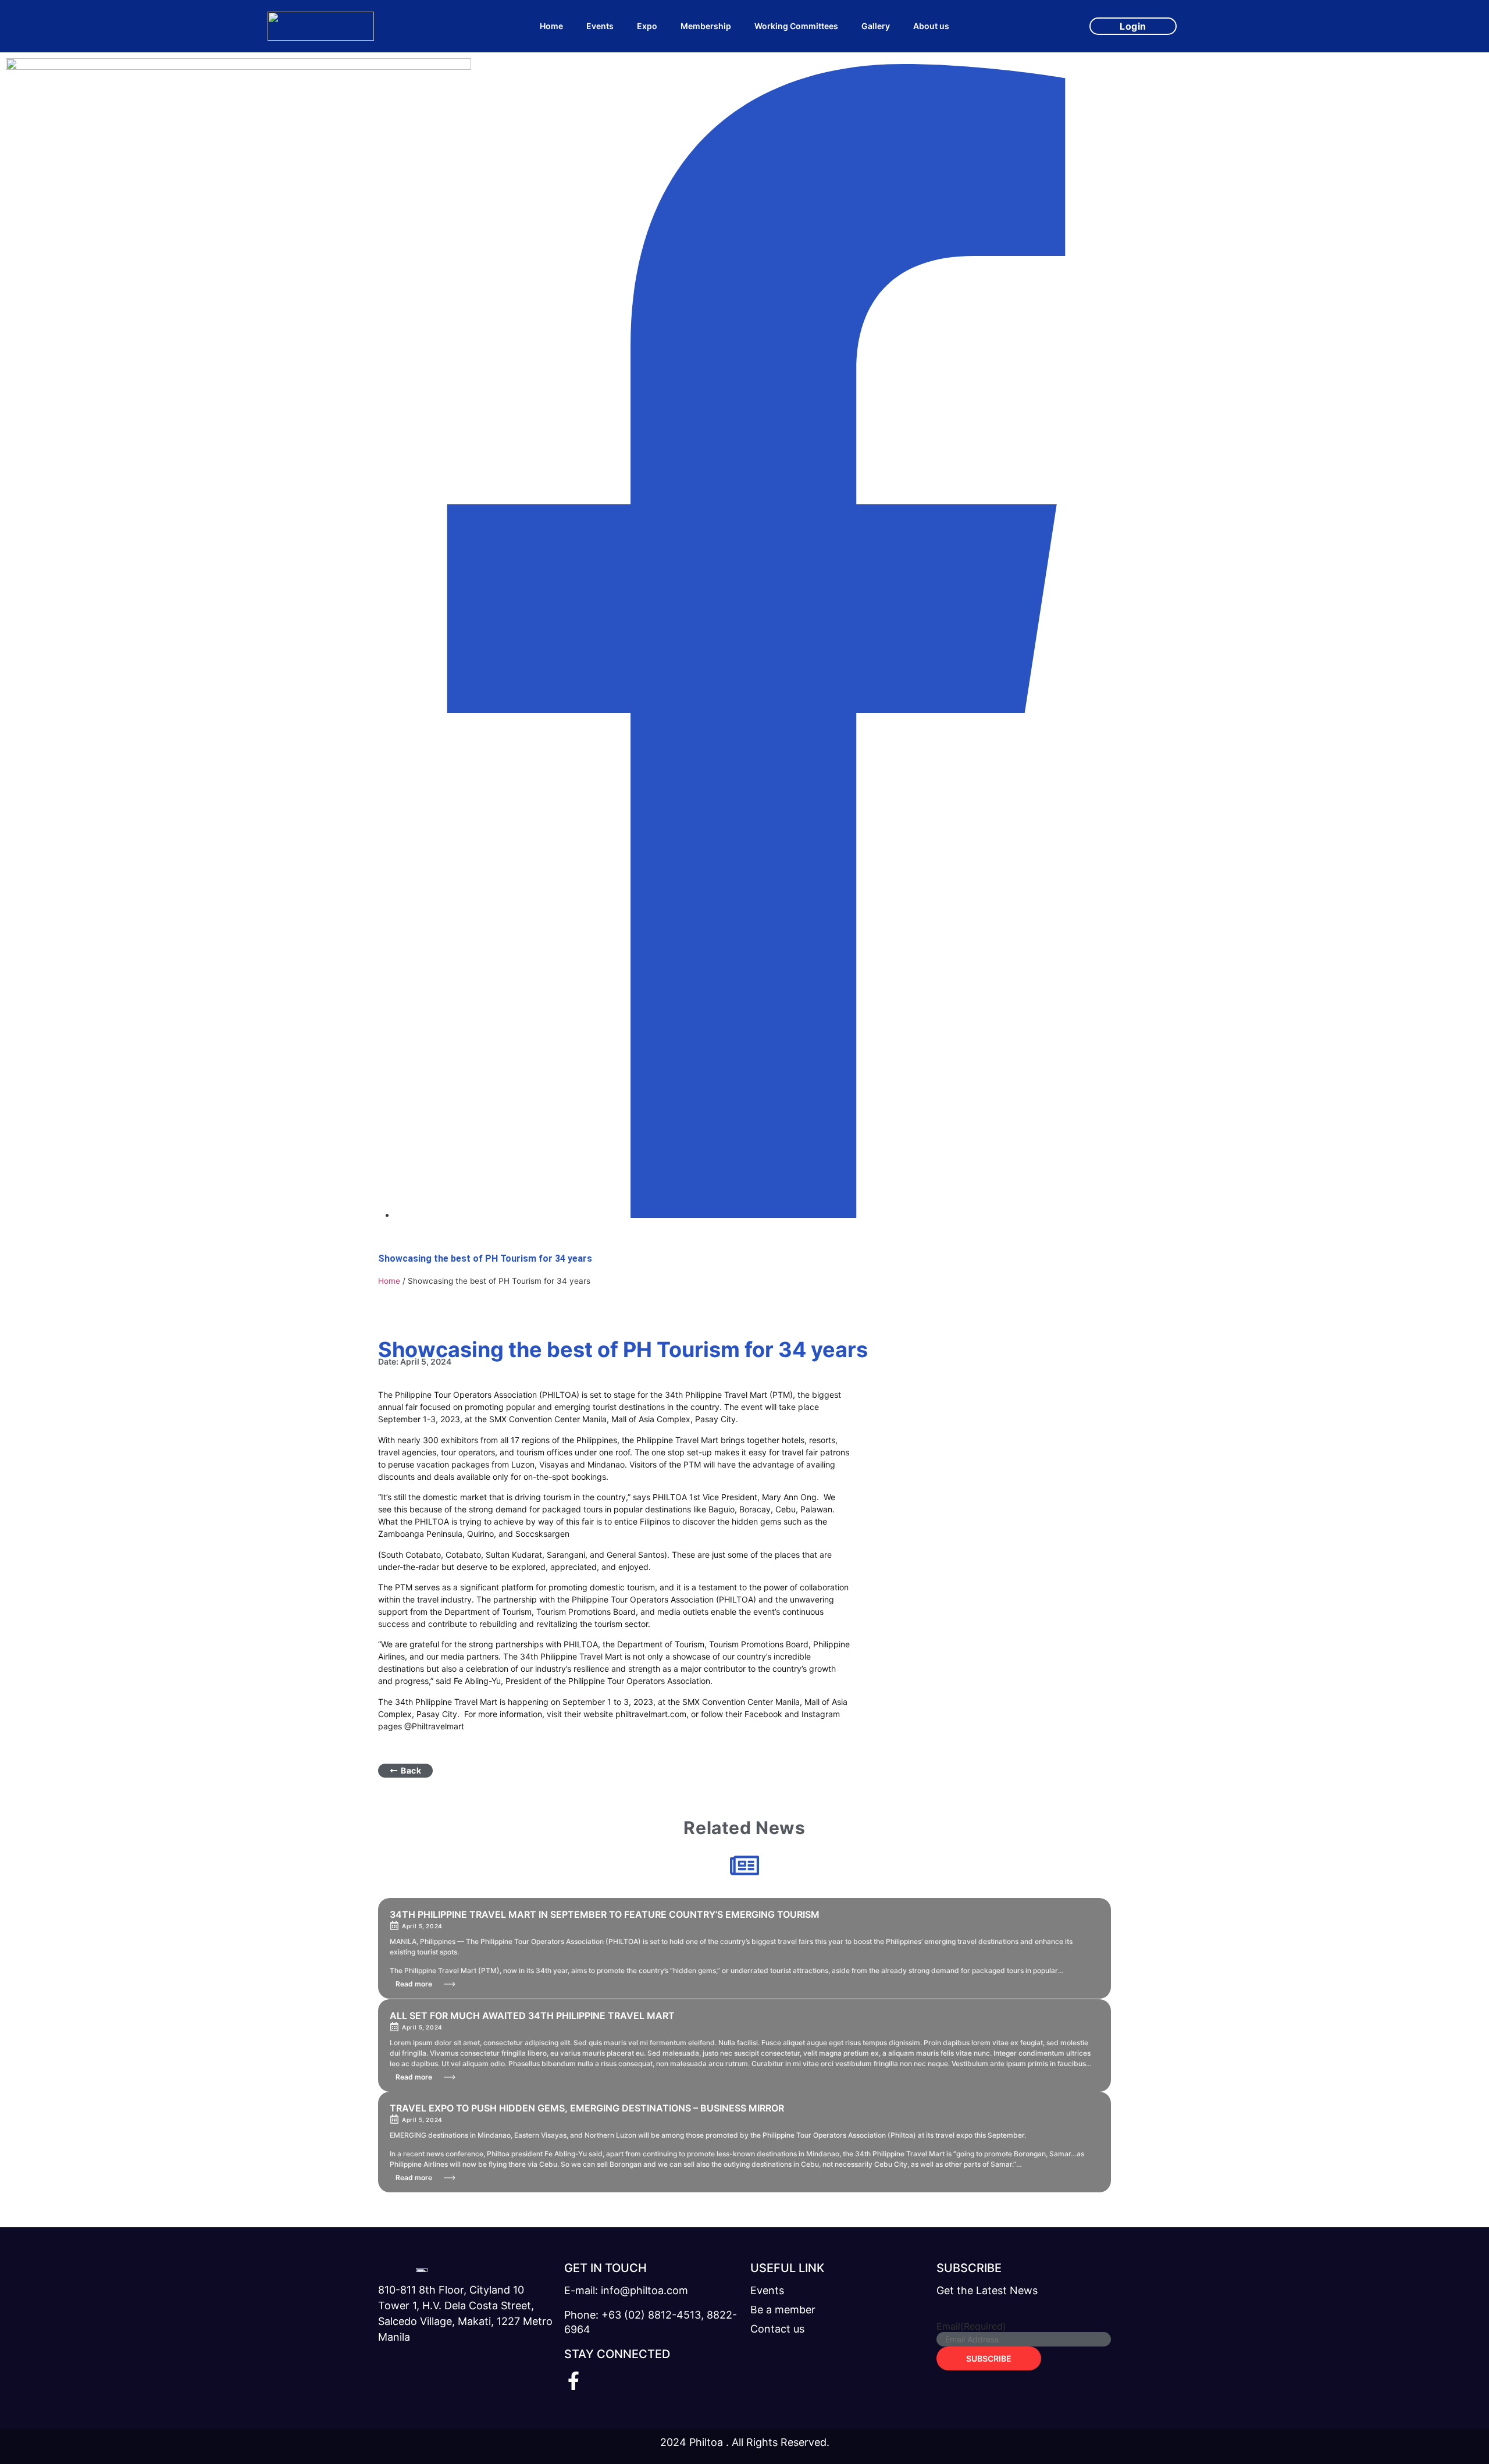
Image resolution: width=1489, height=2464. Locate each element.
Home (551, 26)
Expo (647, 26)
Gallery (876, 26)
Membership (706, 26)
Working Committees (796, 26)
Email (971, 2326)
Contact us (777, 2329)
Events (600, 26)
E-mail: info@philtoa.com (626, 2290)
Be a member (783, 2310)
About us (931, 26)
